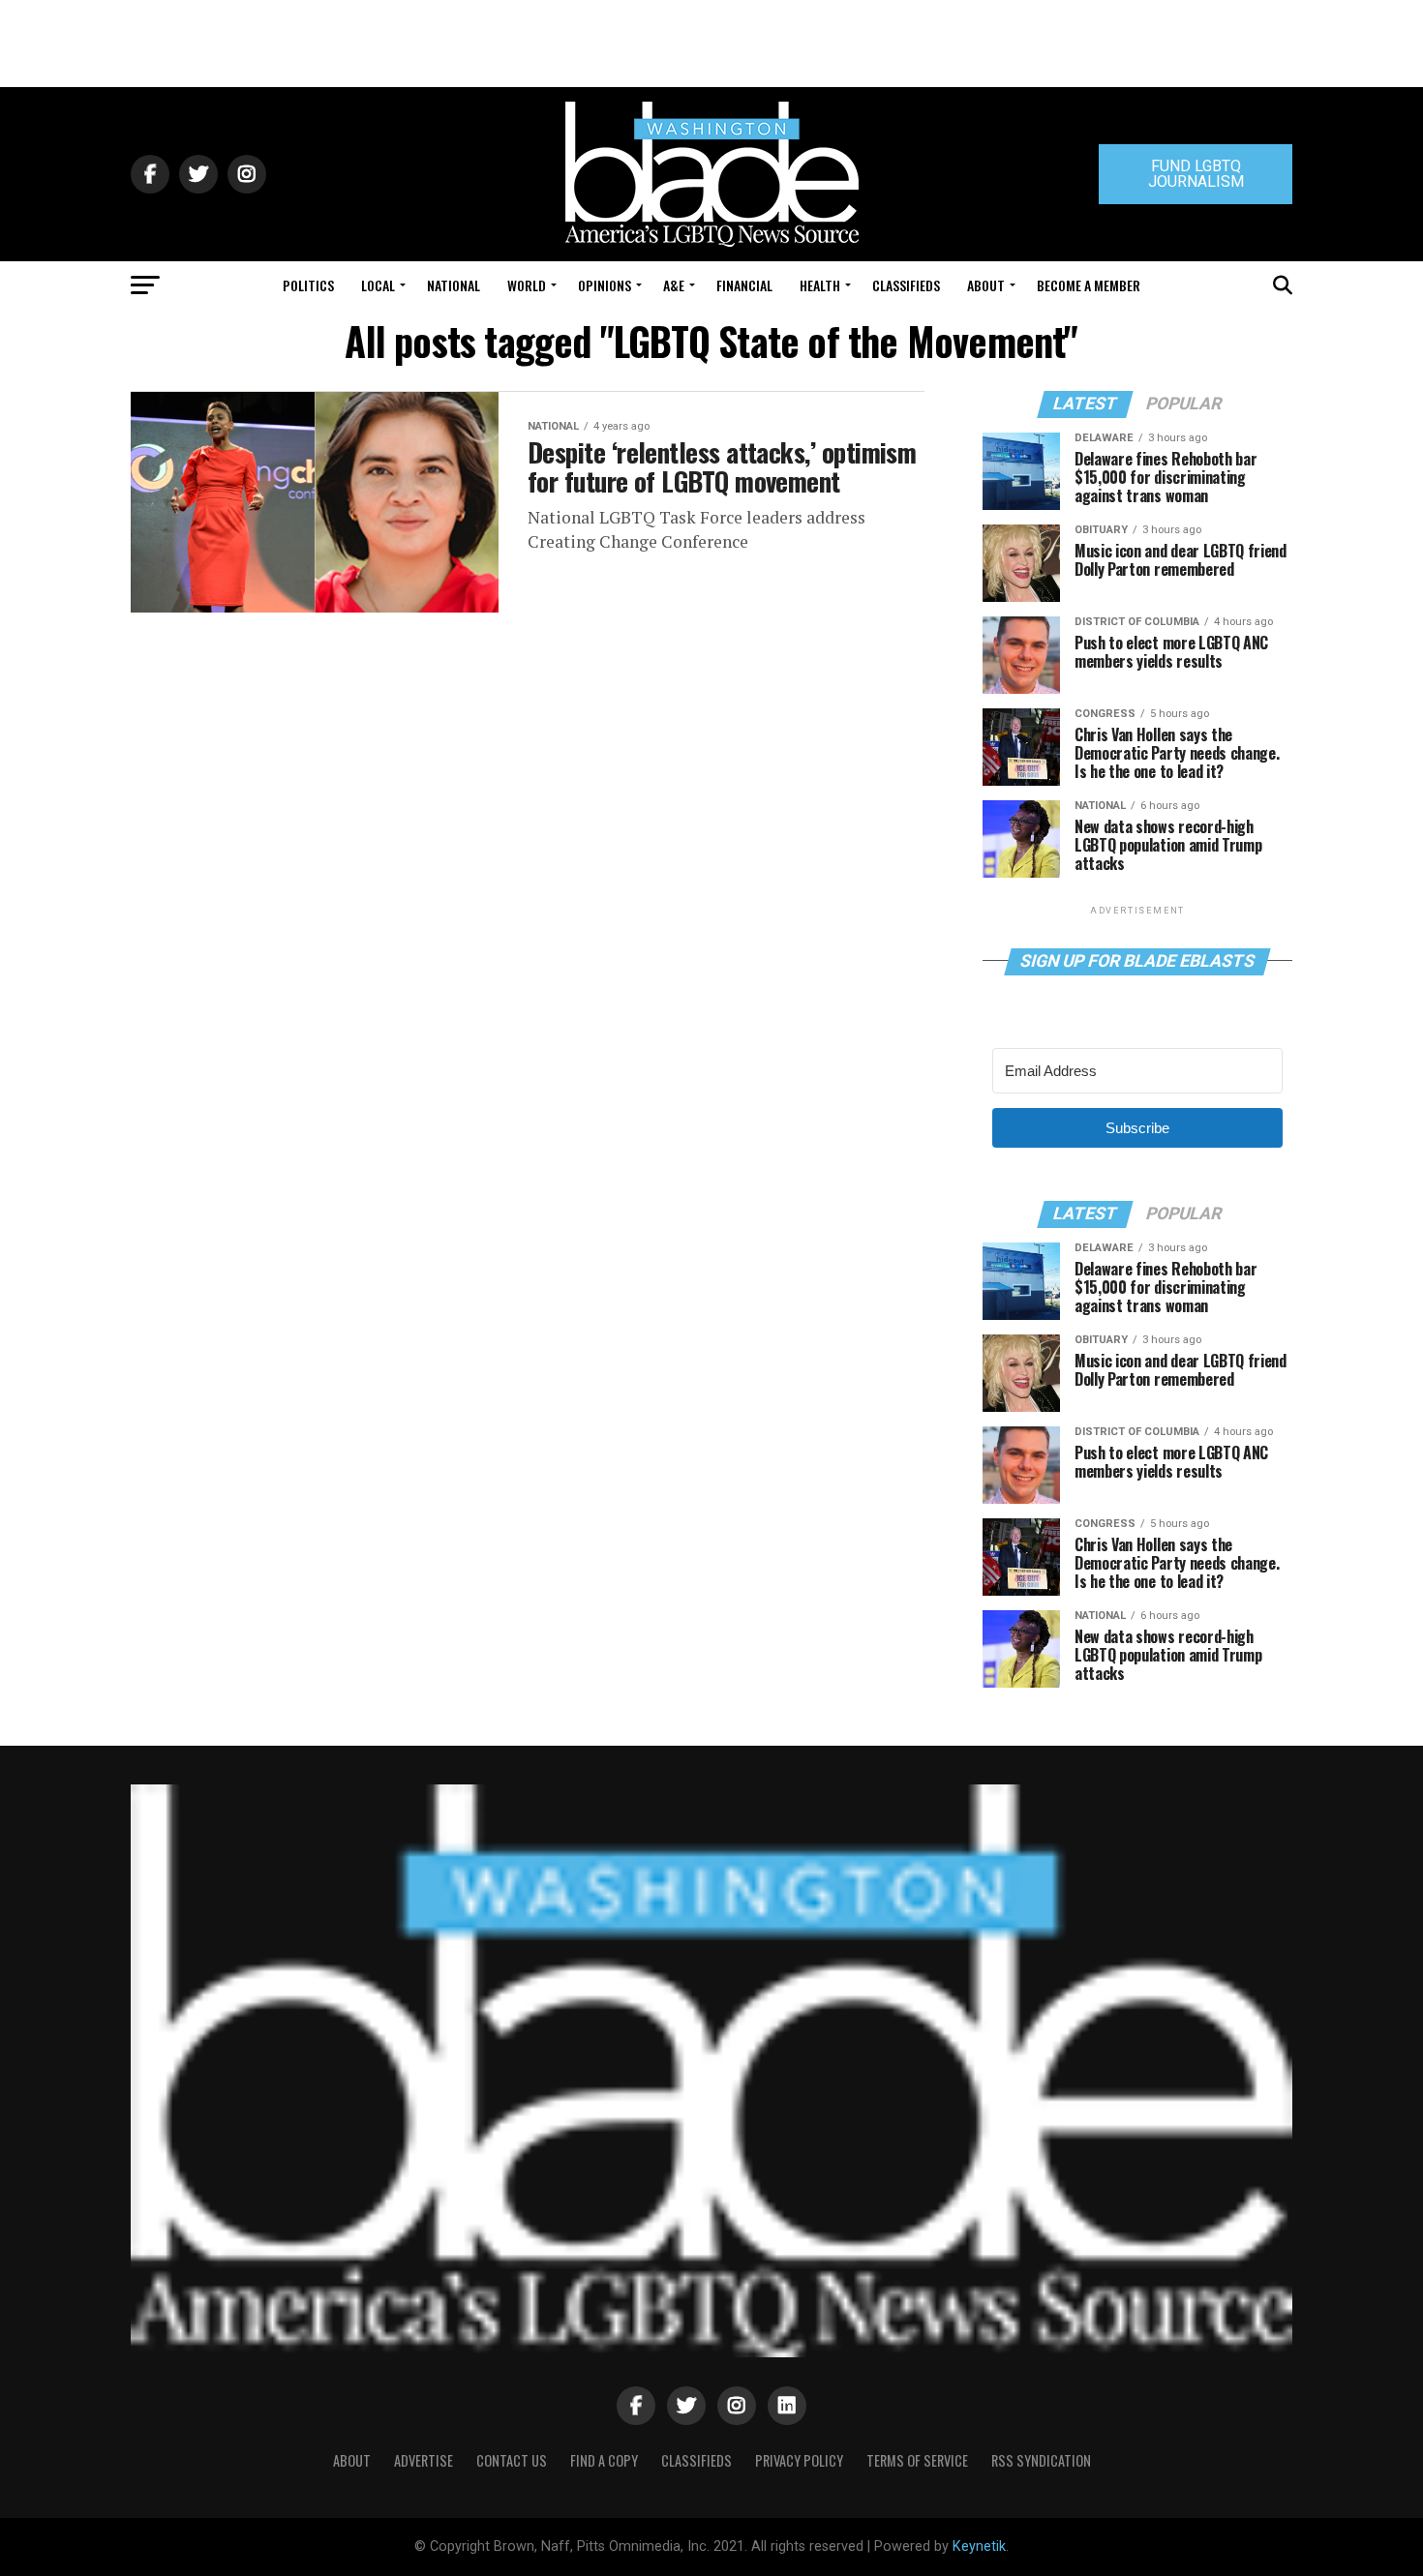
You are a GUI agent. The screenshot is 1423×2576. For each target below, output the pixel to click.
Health (820, 285)
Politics (308, 285)
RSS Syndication (1041, 2460)
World (527, 285)
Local (378, 285)
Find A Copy (604, 2460)
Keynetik (979, 2546)
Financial (744, 285)
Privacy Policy (799, 2460)
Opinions (605, 285)
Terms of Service (917, 2460)
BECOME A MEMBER (1089, 285)
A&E (674, 285)
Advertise (424, 2460)
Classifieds (906, 285)
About (986, 285)
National (454, 285)
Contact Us (512, 2460)
